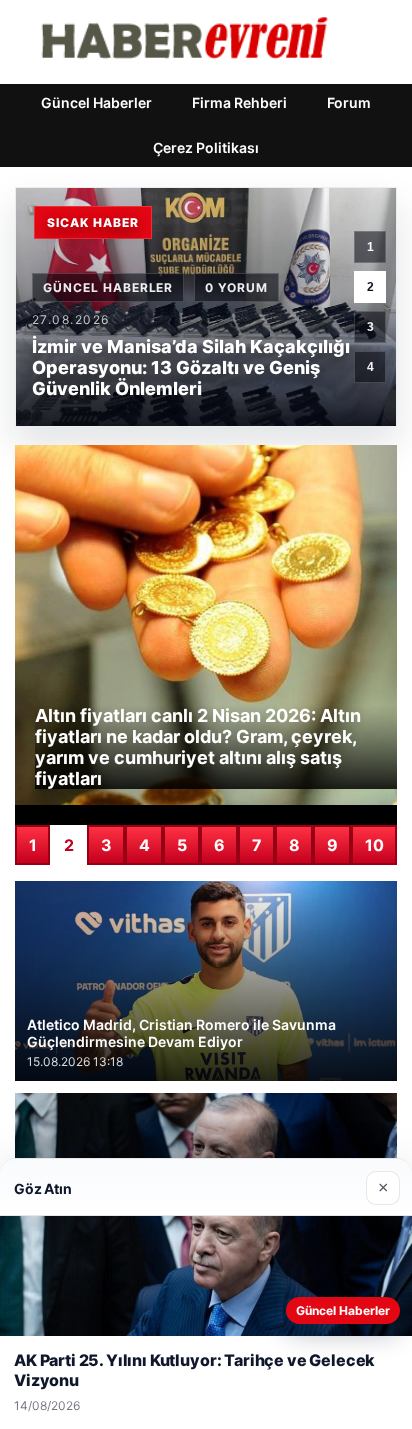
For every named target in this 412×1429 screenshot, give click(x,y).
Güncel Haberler (96, 102)
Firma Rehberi (239, 102)
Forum (349, 102)
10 (374, 845)
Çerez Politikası (206, 147)
